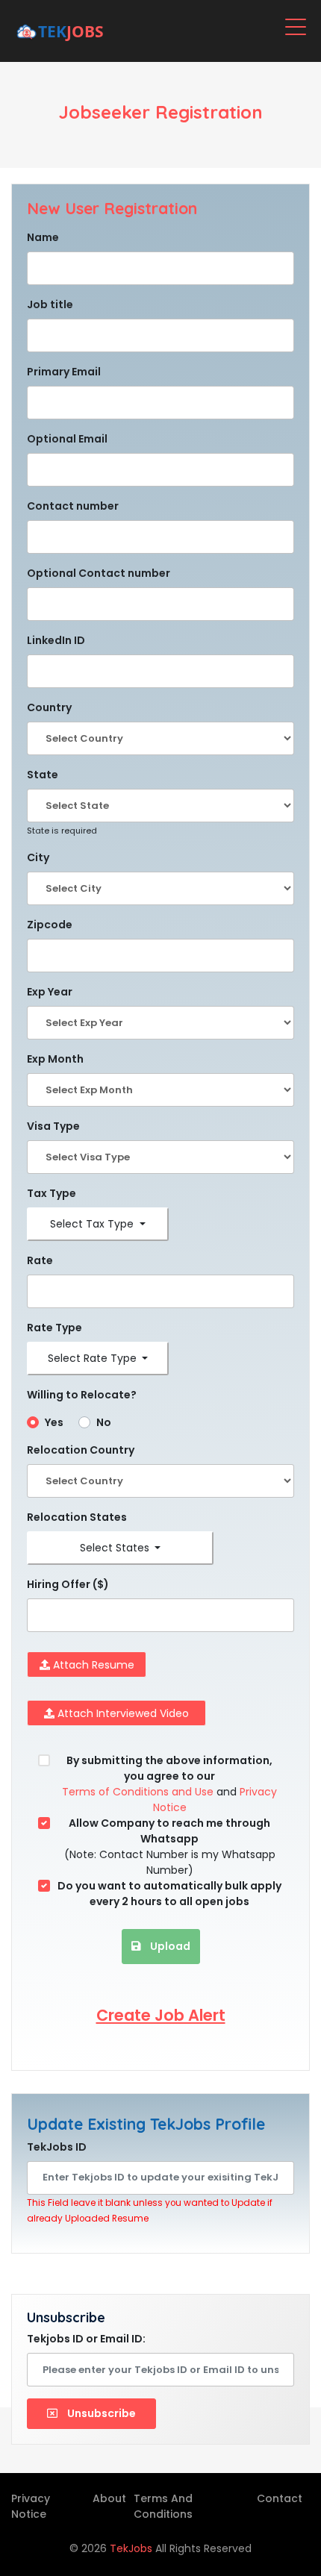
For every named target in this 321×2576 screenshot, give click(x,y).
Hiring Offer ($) (68, 1584)
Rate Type (54, 1328)
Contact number (73, 506)
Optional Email (67, 439)
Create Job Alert (161, 2015)
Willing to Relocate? (82, 1395)
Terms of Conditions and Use (138, 1792)
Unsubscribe (100, 2413)
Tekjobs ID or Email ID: (86, 2339)
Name (43, 237)
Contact (280, 2498)
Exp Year (50, 992)
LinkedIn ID (56, 640)
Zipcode (50, 925)
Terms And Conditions (163, 2506)
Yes (54, 1422)
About (109, 2498)
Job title (50, 304)
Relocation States (77, 1517)
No (104, 1422)
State (43, 775)
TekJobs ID (57, 2147)
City (38, 857)
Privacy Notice (31, 2506)
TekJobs (133, 2548)
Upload (169, 1946)
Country (49, 707)
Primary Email (64, 372)
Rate (40, 1260)
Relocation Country (81, 1450)
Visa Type (53, 1126)
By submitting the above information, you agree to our (169, 1768)
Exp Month (55, 1059)
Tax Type (52, 1193)
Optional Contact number (99, 573)
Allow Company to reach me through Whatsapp (169, 1831)
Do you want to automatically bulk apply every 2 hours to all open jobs (169, 1894)
